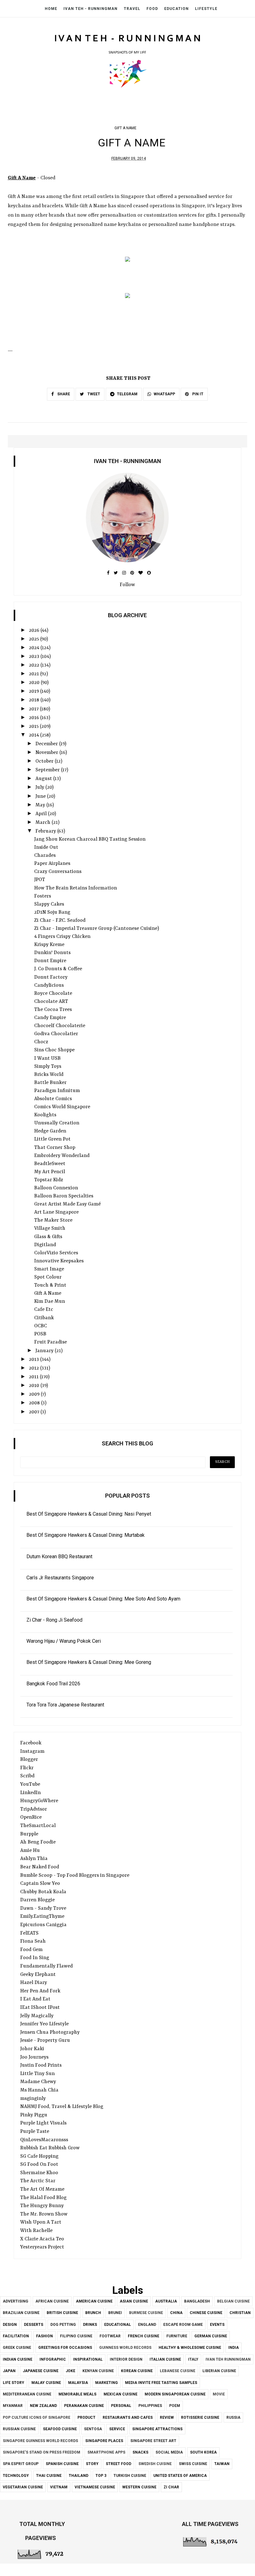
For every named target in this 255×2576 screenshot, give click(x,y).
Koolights (45, 1115)
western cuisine (139, 2487)
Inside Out (46, 847)
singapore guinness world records (40, 2441)
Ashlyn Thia (34, 1859)
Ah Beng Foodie (38, 1842)
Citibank (44, 1318)
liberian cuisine (219, 2371)
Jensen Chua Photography (50, 2032)
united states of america (180, 2476)
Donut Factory (51, 977)
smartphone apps (106, 2452)
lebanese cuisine (178, 2371)
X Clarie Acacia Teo (42, 2239)
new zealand (43, 2406)
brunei (115, 2313)
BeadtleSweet (50, 1164)
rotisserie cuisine (200, 2418)
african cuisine (52, 2301)
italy (193, 2359)
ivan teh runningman (228, 2359)
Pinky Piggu (34, 2115)
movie (219, 2394)
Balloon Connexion (56, 1188)
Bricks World (49, 1075)
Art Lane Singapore (56, 1212)
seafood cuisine (60, 2429)
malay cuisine (46, 2383)
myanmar (13, 2406)
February (46, 831)
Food (152, 9)
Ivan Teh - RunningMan (90, 9)
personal (121, 2406)
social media (169, 2452)
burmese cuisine (146, 2313)
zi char (171, 2487)
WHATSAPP (164, 394)
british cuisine (62, 2313)
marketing (107, 2383)
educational (118, 2325)
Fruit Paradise (51, 1342)
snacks (140, 2452)
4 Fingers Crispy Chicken (62, 937)
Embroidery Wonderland (62, 1156)
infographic (53, 2359)
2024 (35, 648)
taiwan (222, 2464)
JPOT (40, 880)
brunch (93, 2313)
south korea (203, 2452)
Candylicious (49, 985)
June (41, 797)
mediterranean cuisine (27, 2394)
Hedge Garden (50, 1131)
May (41, 805)
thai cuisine (49, 2476)
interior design (126, 2359)
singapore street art (153, 2441)
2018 (35, 700)
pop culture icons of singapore (37, 2418)
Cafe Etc (44, 1310)
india (234, 2348)
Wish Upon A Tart (41, 2222)
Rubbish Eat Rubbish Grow (50, 2148)
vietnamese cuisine (95, 2487)
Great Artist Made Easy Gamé (67, 1204)
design (10, 2325)
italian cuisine (165, 2359)
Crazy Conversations (58, 872)
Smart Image (49, 1269)
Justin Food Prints (41, 2065)
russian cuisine (19, 2429)
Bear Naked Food (40, 1867)
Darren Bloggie (37, 1900)
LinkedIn (30, 1793)
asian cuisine (134, 2301)
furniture (177, 2336)
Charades (45, 856)
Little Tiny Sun (37, 2074)
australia (166, 2301)
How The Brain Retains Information (76, 888)
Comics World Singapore (62, 1107)
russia (233, 2418)
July (40, 787)
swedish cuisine (155, 2464)
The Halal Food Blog (43, 2198)
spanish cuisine (62, 2464)
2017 (34, 709)
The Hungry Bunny (42, 2206)
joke (70, 2371)
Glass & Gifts (48, 1237)
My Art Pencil (50, 1172)
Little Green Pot (52, 1139)
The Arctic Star (38, 2181)
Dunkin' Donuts (52, 953)
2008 (35, 1403)
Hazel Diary (34, 1983)
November (47, 753)
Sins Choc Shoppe (54, 1050)
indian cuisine (18, 2359)
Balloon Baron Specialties (64, 1196)
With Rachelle (36, 2231)
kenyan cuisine (98, 2371)
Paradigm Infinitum (57, 1091)
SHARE (63, 394)
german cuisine (211, 2336)
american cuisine (94, 2301)
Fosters (43, 896)
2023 (35, 657)
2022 (35, 665)
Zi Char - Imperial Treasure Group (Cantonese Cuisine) (97, 929)
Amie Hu (30, 1851)
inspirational (88, 2359)
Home (51, 9)
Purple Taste (35, 2132)
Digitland (45, 1245)
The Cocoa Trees (53, 1010)
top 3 (101, 2476)
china (176, 2313)
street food (118, 2464)
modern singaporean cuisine (175, 2394)
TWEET (93, 394)
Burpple (29, 1834)
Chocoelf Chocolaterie (60, 1026)
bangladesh (197, 2301)
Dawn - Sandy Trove (43, 1908)
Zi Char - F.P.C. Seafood (60, 921)
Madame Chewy (38, 2082)
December (47, 744)
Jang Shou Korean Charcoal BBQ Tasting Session (90, 839)
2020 (35, 683)
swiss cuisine (193, 2464)
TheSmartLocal (38, 1826)
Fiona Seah (33, 1941)
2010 (35, 1386)
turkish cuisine (130, 2476)
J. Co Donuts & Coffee (58, 969)
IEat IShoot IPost (40, 2008)
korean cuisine (137, 2371)
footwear (110, 2336)
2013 (35, 1360)
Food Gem (31, 1950)
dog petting (63, 2325)
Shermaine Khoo (39, 2173)
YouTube (30, 1784)
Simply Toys (48, 1067)
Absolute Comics (53, 1099)
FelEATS (29, 1933)
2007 (35, 1412)
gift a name (125, 128)
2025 (35, 639)
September (48, 770)
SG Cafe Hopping (39, 2156)
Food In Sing (35, 1958)
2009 (35, 1394)
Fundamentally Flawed (46, 1966)
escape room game (183, 2325)
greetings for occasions (65, 2348)
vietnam (59, 2487)
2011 (34, 1377)
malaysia (78, 2383)
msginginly (33, 2099)
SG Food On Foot (39, 2165)
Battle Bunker (50, 1083)
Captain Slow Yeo (40, 1884)
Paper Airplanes (52, 864)
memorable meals (77, 2394)
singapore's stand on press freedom (42, 2452)
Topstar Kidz (49, 1180)
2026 (35, 631)
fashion (44, 2336)
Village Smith (50, 1228)
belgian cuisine (233, 2301)
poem (175, 2406)
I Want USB (47, 1058)
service (117, 2429)
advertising (16, 2301)
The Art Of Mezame (42, 2189)
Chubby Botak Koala (43, 1892)
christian (240, 2313)
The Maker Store (53, 1220)
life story (14, 2383)
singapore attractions (157, 2429)
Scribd (27, 1776)
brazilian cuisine (21, 2313)
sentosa (93, 2429)
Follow (127, 585)
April (42, 814)
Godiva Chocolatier (56, 1034)
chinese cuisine (206, 2313)
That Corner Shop (55, 1148)
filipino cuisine (76, 2336)
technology (16, 2476)
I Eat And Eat (35, 1999)
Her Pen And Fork (40, 1991)
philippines (150, 2406)
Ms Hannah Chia (39, 2090)
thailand (79, 2476)
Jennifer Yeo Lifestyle (44, 2024)
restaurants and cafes (128, 2418)
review (167, 2418)
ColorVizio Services (56, 1253)
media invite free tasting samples (161, 2383)
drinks (90, 2325)
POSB (40, 1334)
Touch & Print (50, 1285)
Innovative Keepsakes (59, 1261)
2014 (35, 735)
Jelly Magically (37, 2016)
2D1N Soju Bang (52, 912)
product (86, 2418)
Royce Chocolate (53, 994)
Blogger (29, 1760)
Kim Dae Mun (50, 1302)
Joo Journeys (34, 2057)
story (92, 2464)
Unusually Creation (57, 1123)
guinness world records (125, 2348)
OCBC (41, 1326)
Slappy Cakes (49, 904)
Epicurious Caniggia (43, 1925)
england (147, 2325)
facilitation (16, 2336)
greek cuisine (17, 2348)
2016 (35, 718)
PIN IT (197, 394)
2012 (35, 1368)
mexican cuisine (121, 2394)
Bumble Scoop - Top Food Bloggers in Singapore (75, 1876)
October (45, 761)
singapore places (104, 2441)
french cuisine (144, 2336)
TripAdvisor (34, 1809)
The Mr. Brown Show (44, 2214)
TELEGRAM (127, 394)
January (45, 1351)
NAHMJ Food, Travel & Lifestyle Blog (62, 2107)
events (217, 2325)
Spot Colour (48, 1277)
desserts (34, 2325)
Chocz (41, 1042)
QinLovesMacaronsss (44, 2140)
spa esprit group (21, 2464)
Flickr (27, 1768)
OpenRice (31, 1817)
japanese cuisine (41, 2371)
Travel (132, 9)
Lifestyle (206, 9)
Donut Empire (50, 961)
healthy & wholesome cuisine (190, 2348)
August (44, 779)
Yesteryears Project (42, 2247)
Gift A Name (48, 1293)
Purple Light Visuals (43, 2123)
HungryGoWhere (39, 1801)
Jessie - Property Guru (45, 2041)
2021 (35, 674)
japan (9, 2371)
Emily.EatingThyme (42, 1917)
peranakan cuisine (84, 2406)
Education (176, 9)
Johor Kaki (32, 2049)
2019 (35, 691)
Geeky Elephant (38, 1975)
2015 (34, 727)
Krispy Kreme (49, 945)
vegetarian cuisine (23, 2487)
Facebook (31, 1743)
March (44, 823)
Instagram (32, 1752)
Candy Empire (50, 1018)
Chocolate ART (51, 1002)
